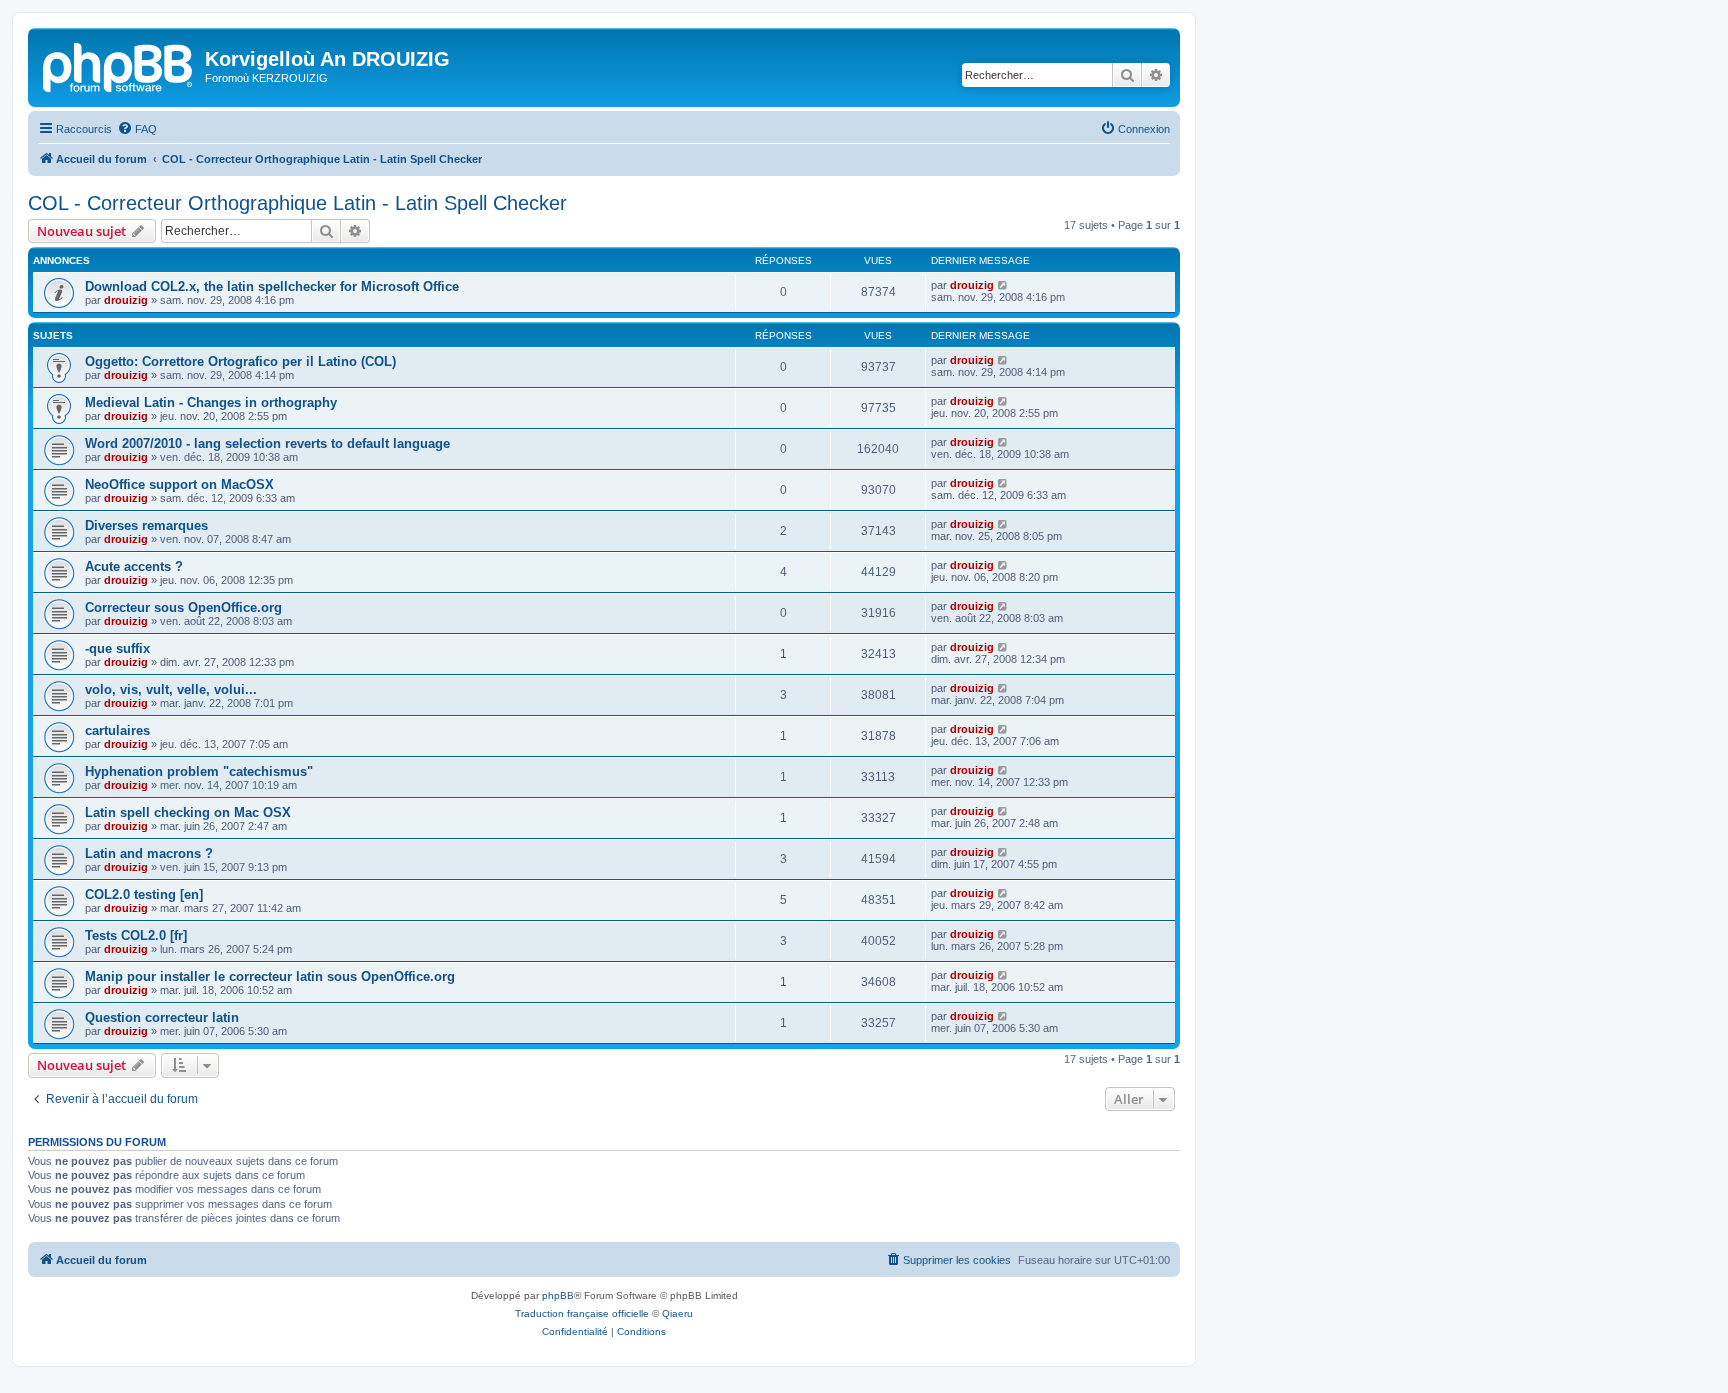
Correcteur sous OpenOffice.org (183, 607)
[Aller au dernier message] (1003, 285)
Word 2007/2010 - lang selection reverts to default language (267, 443)
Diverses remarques (146, 525)
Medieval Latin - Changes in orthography (211, 402)
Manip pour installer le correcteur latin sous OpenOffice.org (270, 976)
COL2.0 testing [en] (144, 894)
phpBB (558, 1295)
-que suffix (117, 648)
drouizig (126, 300)
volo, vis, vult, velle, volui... (171, 689)
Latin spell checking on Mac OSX (188, 812)
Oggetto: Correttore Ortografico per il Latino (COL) (240, 361)
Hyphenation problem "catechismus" (199, 771)
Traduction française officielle (582, 1313)
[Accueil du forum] (119, 65)
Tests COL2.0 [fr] (136, 935)
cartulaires (117, 730)
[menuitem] (137, 129)
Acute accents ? (134, 566)
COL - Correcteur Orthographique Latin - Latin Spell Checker (297, 203)
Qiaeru (677, 1313)
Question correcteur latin (162, 1017)
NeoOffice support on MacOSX (179, 484)
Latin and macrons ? (149, 853)
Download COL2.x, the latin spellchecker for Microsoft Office (272, 286)
